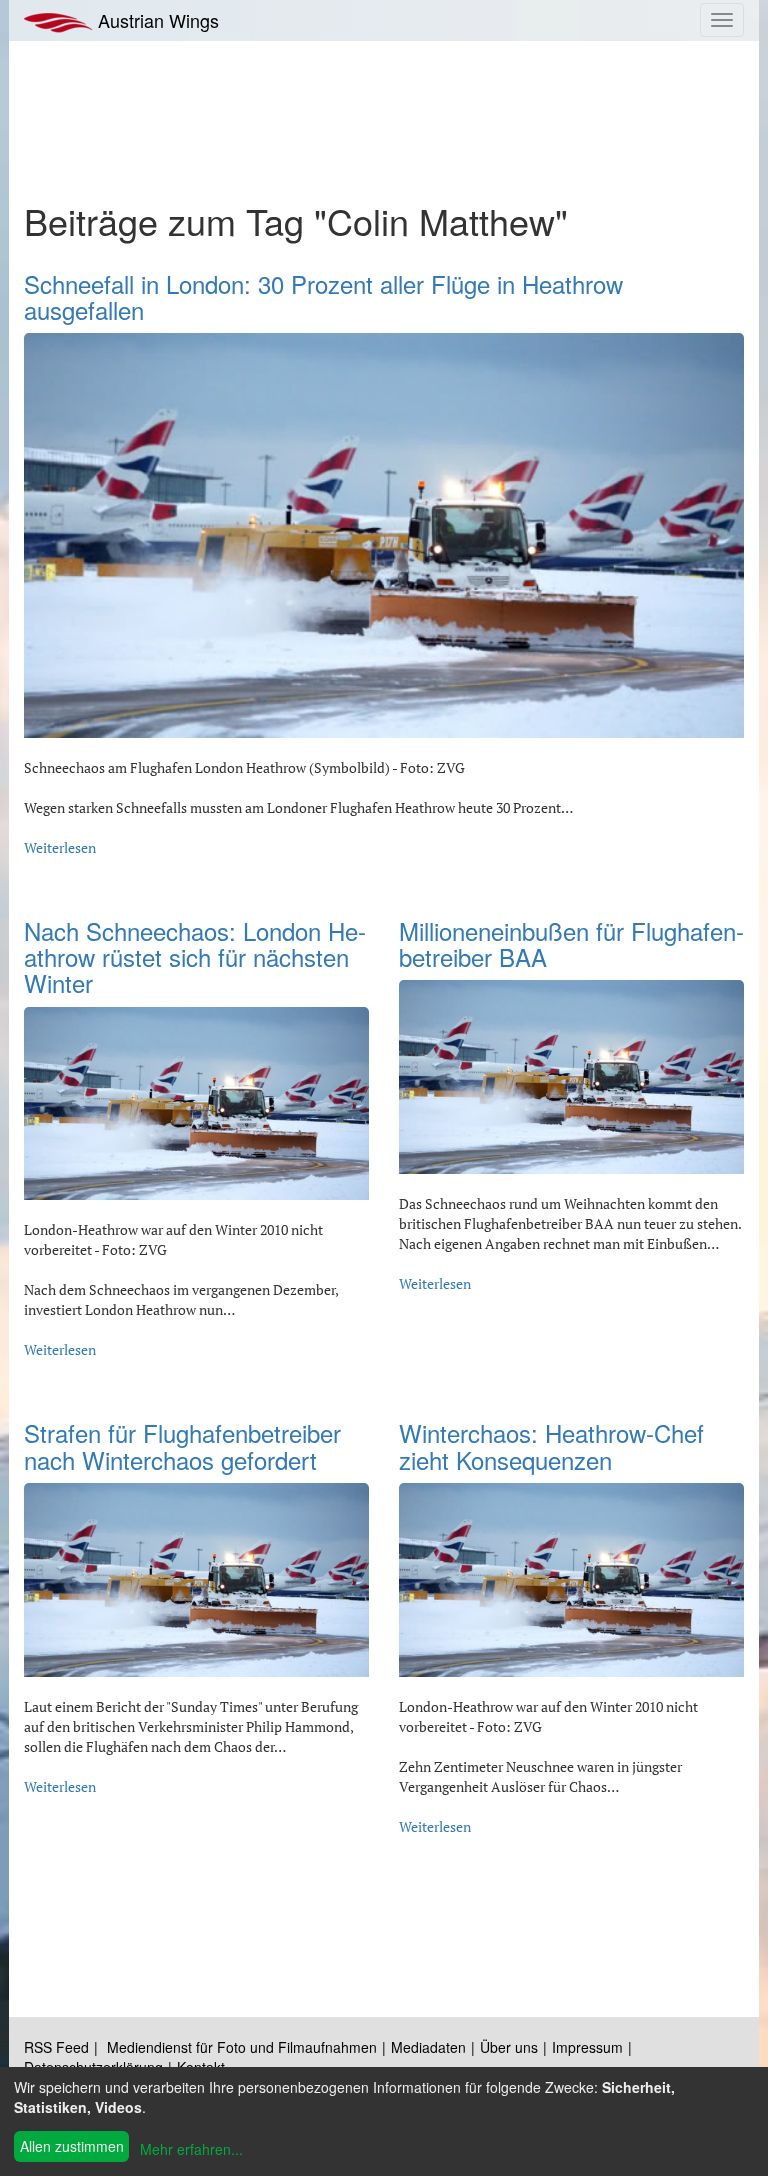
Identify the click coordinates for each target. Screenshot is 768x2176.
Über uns (509, 2047)
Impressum (587, 2047)
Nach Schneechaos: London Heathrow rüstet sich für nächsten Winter (195, 957)
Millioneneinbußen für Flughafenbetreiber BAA (571, 943)
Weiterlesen (60, 847)
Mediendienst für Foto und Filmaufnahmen (242, 2047)
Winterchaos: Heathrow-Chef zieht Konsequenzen (551, 1445)
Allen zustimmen (72, 2146)
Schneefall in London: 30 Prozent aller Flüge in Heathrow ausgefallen (323, 296)
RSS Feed (56, 2047)
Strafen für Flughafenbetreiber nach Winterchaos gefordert (182, 1445)
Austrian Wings (156, 20)
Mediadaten (428, 2047)
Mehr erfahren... (191, 2149)
